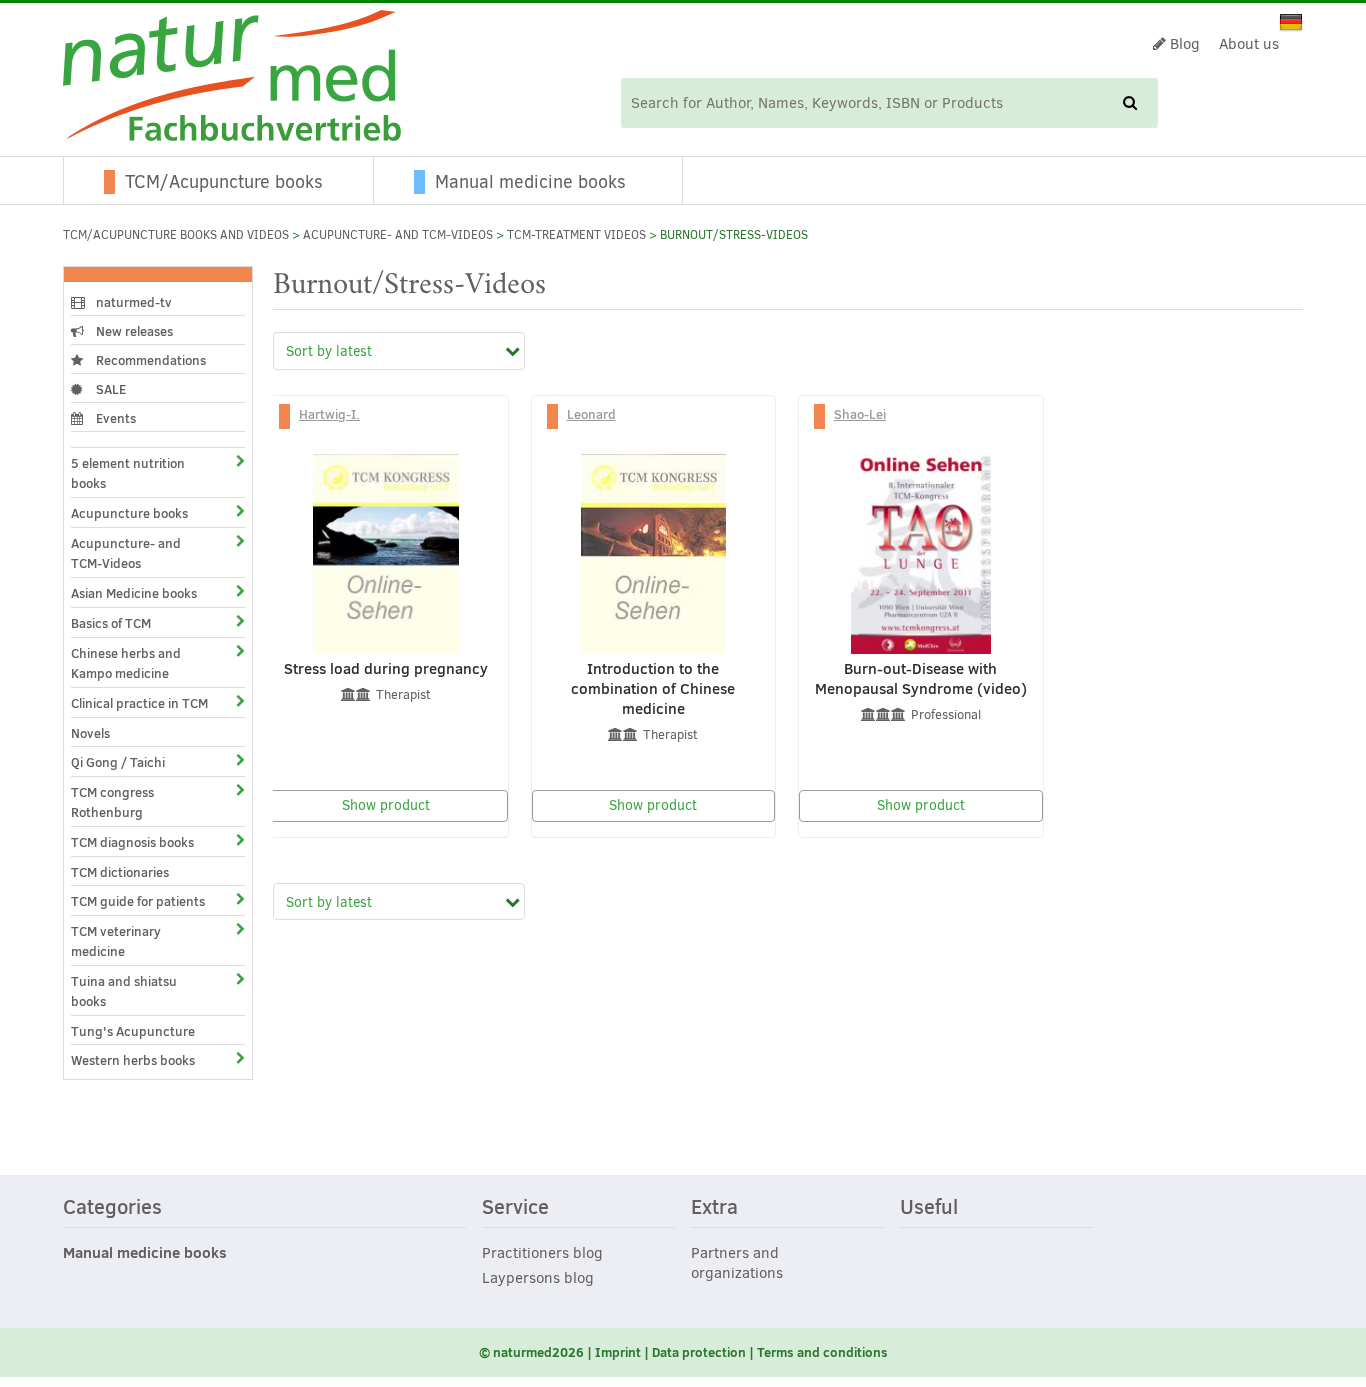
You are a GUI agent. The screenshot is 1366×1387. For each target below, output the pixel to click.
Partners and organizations (737, 1263)
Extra (714, 1208)
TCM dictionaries (120, 872)
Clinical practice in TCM (139, 703)
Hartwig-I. (329, 414)
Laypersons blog (538, 1278)
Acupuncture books (129, 513)
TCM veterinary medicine (116, 941)
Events (114, 418)
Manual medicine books (530, 182)
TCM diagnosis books (132, 842)
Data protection (699, 1352)
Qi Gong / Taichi (118, 762)
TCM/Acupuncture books (224, 182)
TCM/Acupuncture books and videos (176, 235)
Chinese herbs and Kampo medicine (126, 663)
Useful (929, 1208)
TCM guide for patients (138, 901)
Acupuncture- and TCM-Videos (398, 235)
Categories (112, 1208)
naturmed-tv (132, 302)
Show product (386, 805)
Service (515, 1208)
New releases (133, 331)
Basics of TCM (111, 623)
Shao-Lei (860, 414)
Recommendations (149, 360)
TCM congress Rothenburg (112, 802)
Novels (90, 733)
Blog (1183, 44)
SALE (109, 389)
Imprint (618, 1352)
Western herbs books (133, 1060)
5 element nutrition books (128, 473)
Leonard (591, 414)
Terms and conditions (822, 1352)
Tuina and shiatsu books (124, 991)
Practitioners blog (542, 1253)
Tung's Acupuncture (133, 1031)
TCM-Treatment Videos (576, 235)
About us (1249, 44)
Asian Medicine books (134, 593)
